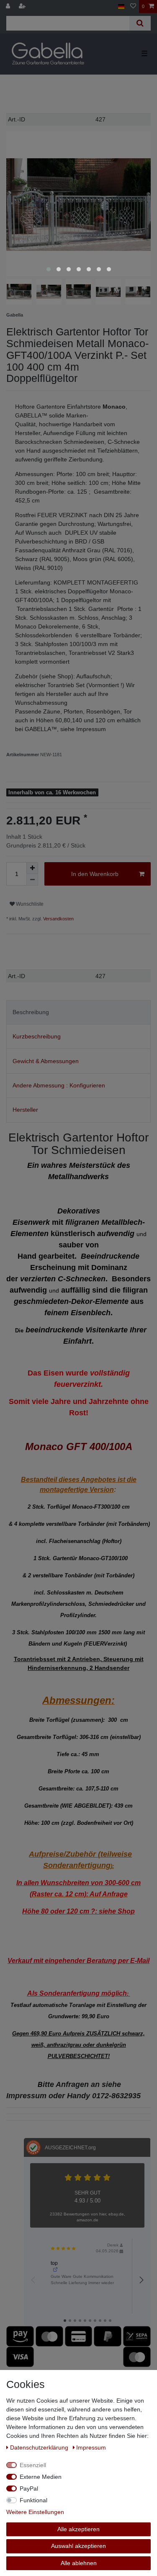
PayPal (29, 2488)
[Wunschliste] (133, 6)
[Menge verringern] (32, 880)
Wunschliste (29, 904)
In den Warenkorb (95, 874)
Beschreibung (31, 1012)
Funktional (33, 2500)
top (54, 2263)
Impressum (91, 2447)
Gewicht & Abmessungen (46, 1061)
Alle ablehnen (79, 2563)
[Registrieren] (23, 6)
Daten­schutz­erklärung (40, 2447)
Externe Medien (41, 2477)
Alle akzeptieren (78, 2529)
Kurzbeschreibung (37, 1036)
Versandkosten (58, 919)
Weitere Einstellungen (35, 2512)
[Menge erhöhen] (32, 868)
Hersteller (25, 1110)
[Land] (121, 6)
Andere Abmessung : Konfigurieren (59, 1085)
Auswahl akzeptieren (78, 2546)
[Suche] (140, 23)
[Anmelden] (9, 6)
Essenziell (33, 2465)
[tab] (78, 1012)
